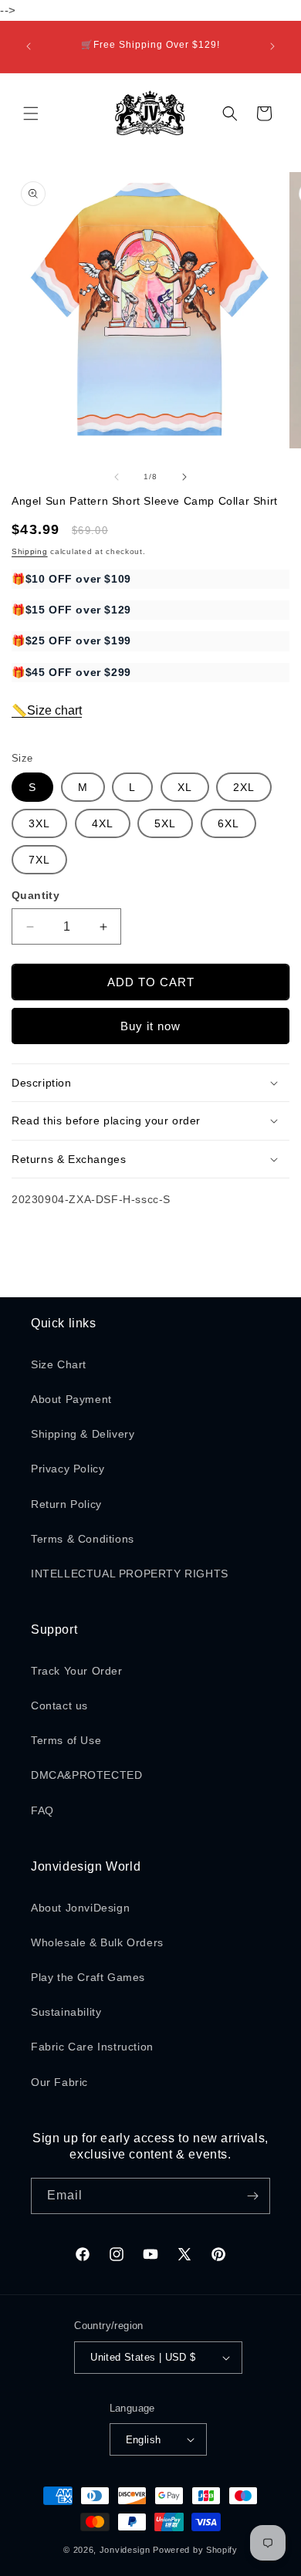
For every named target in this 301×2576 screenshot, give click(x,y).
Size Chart (59, 1364)
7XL (39, 860)
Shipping (30, 551)
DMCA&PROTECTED (86, 1775)
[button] (31, 113)
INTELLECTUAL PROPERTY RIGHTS (130, 1574)
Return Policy (66, 1504)
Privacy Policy (68, 1469)
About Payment (71, 1399)
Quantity (36, 895)
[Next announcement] (272, 46)
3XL (39, 823)
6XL (228, 823)
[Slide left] (117, 477)
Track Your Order (77, 1671)
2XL (244, 787)
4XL (103, 823)
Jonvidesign (125, 2550)
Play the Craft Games (88, 1977)
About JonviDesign (80, 1908)
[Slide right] (184, 477)
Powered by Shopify (195, 2550)
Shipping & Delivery (83, 1434)
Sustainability (66, 2012)
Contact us (59, 1706)
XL (185, 787)
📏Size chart (47, 710)
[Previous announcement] (29, 46)
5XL (165, 823)
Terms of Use (66, 1740)
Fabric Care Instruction (92, 2047)
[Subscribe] (252, 2196)
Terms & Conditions (83, 1539)
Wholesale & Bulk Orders (97, 1942)
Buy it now (150, 1026)
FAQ (42, 1810)
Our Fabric (59, 2082)
